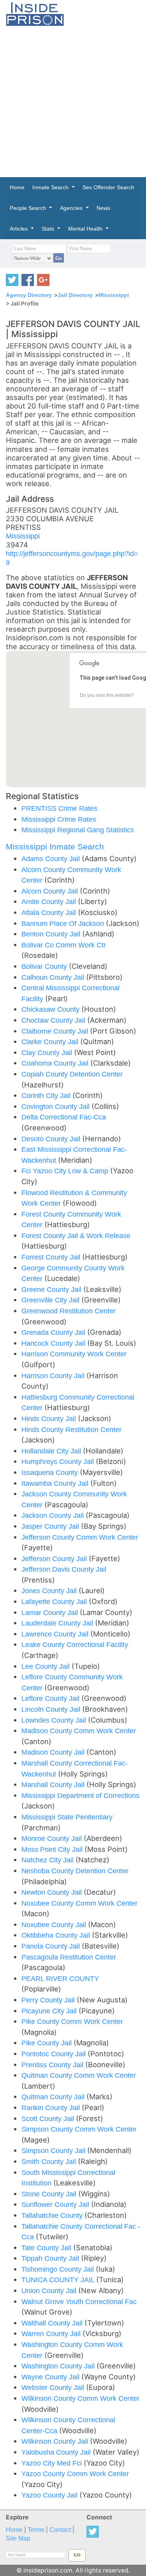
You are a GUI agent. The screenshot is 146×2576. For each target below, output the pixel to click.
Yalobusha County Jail (57, 2452)
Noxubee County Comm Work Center (79, 1903)
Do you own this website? (107, 695)
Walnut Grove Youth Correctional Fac (79, 2302)
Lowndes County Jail (55, 1720)
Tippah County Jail (51, 2258)
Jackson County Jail (54, 1515)
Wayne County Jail (51, 2377)
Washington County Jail (59, 2366)
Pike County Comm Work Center (72, 2021)
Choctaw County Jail (54, 1020)
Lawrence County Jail (56, 1634)
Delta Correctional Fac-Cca (64, 1117)
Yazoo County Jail (50, 2495)
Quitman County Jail (54, 2097)
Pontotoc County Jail (55, 2054)
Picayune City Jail (50, 2011)
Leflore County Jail (51, 1698)
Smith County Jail (50, 2161)
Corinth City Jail (47, 1095)
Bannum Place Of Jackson (64, 923)
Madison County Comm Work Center (79, 1731)
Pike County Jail (47, 2043)
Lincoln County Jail (52, 1709)
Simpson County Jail (54, 2151)
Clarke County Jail (51, 1042)
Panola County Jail (52, 1946)
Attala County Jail (50, 912)
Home (14, 2530)
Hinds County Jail (50, 1419)
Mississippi (114, 295)
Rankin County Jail (52, 2108)
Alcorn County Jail (51, 891)
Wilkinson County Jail (56, 2441)
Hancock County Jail (54, 1343)
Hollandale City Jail (52, 1451)
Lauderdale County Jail (58, 1623)
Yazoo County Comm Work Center (75, 2474)
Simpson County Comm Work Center (79, 2129)
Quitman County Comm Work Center (79, 2075)
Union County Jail (50, 2291)
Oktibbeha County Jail (57, 1935)
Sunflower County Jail (56, 2204)
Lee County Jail (47, 1666)
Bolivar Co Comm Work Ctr (64, 945)
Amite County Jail (50, 902)
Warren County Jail (52, 2334)
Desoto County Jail (52, 1139)
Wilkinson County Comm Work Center (80, 2398)
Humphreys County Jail (59, 1461)
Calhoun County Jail (54, 977)
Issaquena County (51, 1472)
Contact (60, 2530)
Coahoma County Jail (56, 1063)
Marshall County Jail (54, 1785)
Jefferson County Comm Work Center (80, 1537)
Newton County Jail (53, 1892)
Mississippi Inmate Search (55, 847)
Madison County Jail (54, 1752)
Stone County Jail (50, 2194)
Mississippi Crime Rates (59, 819)
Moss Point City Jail (53, 1849)
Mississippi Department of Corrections (80, 1795)
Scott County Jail (49, 2119)
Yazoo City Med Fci (53, 2463)
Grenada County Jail (54, 1332)
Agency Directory (29, 295)
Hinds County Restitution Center (71, 1429)
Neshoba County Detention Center (75, 1871)
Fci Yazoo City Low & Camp (66, 1171)
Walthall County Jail (53, 2323)
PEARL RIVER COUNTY (60, 1978)
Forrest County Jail (52, 1257)
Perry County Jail (49, 2000)
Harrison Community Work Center (74, 1354)
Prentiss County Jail (53, 2065)
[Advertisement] (73, 102)
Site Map (18, 2538)
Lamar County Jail (51, 1612)
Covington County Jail (56, 1106)
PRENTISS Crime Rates (59, 808)
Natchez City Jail (48, 1860)
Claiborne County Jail (56, 1031)
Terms (36, 2530)
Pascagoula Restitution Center (69, 1957)
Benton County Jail (52, 934)
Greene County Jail (52, 1289)
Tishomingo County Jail (59, 2269)
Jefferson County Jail (55, 1559)
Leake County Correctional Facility (75, 1644)
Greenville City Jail (51, 1300)
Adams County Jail (52, 859)
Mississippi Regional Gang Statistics (78, 830)
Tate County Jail (47, 2248)
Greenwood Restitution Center (69, 1311)
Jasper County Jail (51, 1526)
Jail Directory (75, 295)
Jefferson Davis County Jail (64, 1569)
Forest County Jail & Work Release (76, 1236)
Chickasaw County (51, 1009)
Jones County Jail (50, 1591)
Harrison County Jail (54, 1376)
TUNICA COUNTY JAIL (59, 2280)
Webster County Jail (54, 2387)
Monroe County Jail (53, 1838)
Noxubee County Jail (55, 1925)
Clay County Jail (48, 1053)
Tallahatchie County (53, 2215)
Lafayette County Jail (55, 1602)
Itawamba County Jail (56, 1483)
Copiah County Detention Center (72, 1074)
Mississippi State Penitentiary (67, 1817)
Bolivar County (45, 966)
